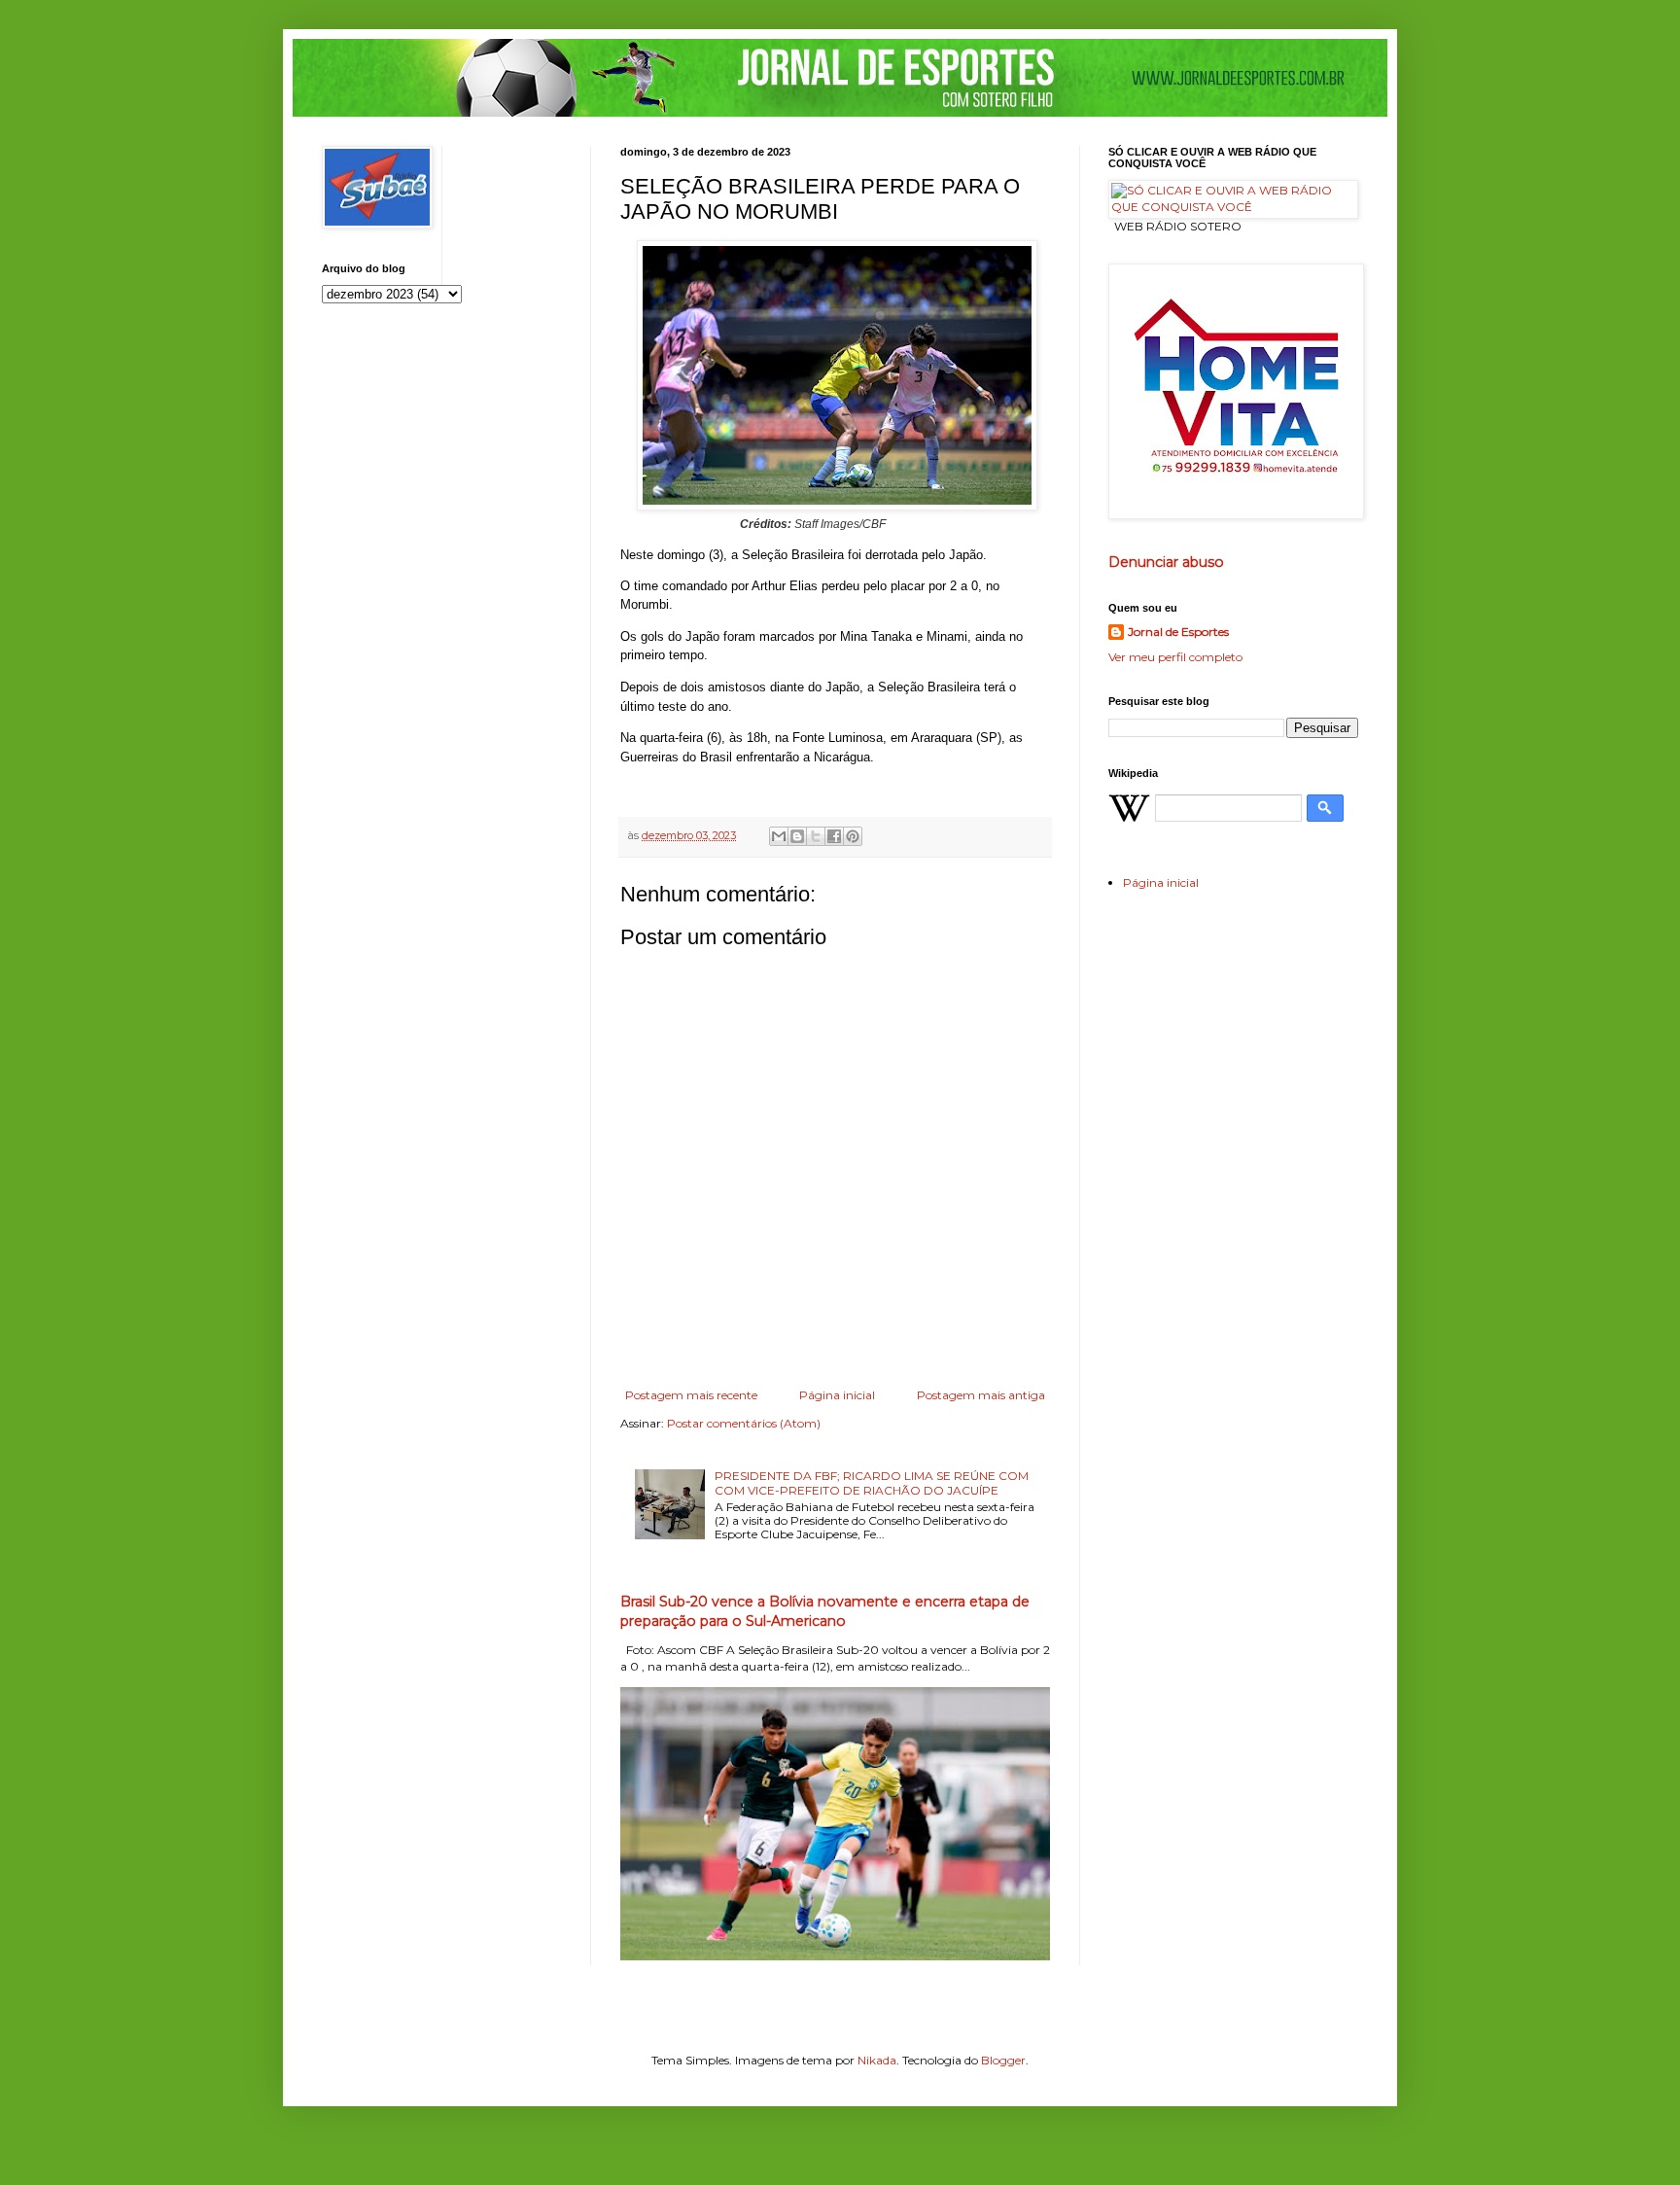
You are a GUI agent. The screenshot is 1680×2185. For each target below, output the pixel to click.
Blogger (1003, 2060)
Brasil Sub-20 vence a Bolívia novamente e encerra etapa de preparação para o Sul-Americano (825, 1611)
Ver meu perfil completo (1175, 657)
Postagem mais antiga (981, 1395)
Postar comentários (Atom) (744, 1423)
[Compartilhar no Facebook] (834, 836)
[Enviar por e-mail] (779, 836)
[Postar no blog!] (797, 836)
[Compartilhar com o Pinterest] (853, 836)
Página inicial (837, 1395)
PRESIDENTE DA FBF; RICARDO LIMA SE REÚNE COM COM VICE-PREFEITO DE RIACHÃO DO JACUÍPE (872, 1482)
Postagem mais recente (691, 1395)
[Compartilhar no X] (816, 836)
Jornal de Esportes (1178, 632)
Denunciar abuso (1166, 562)
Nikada (877, 2060)
